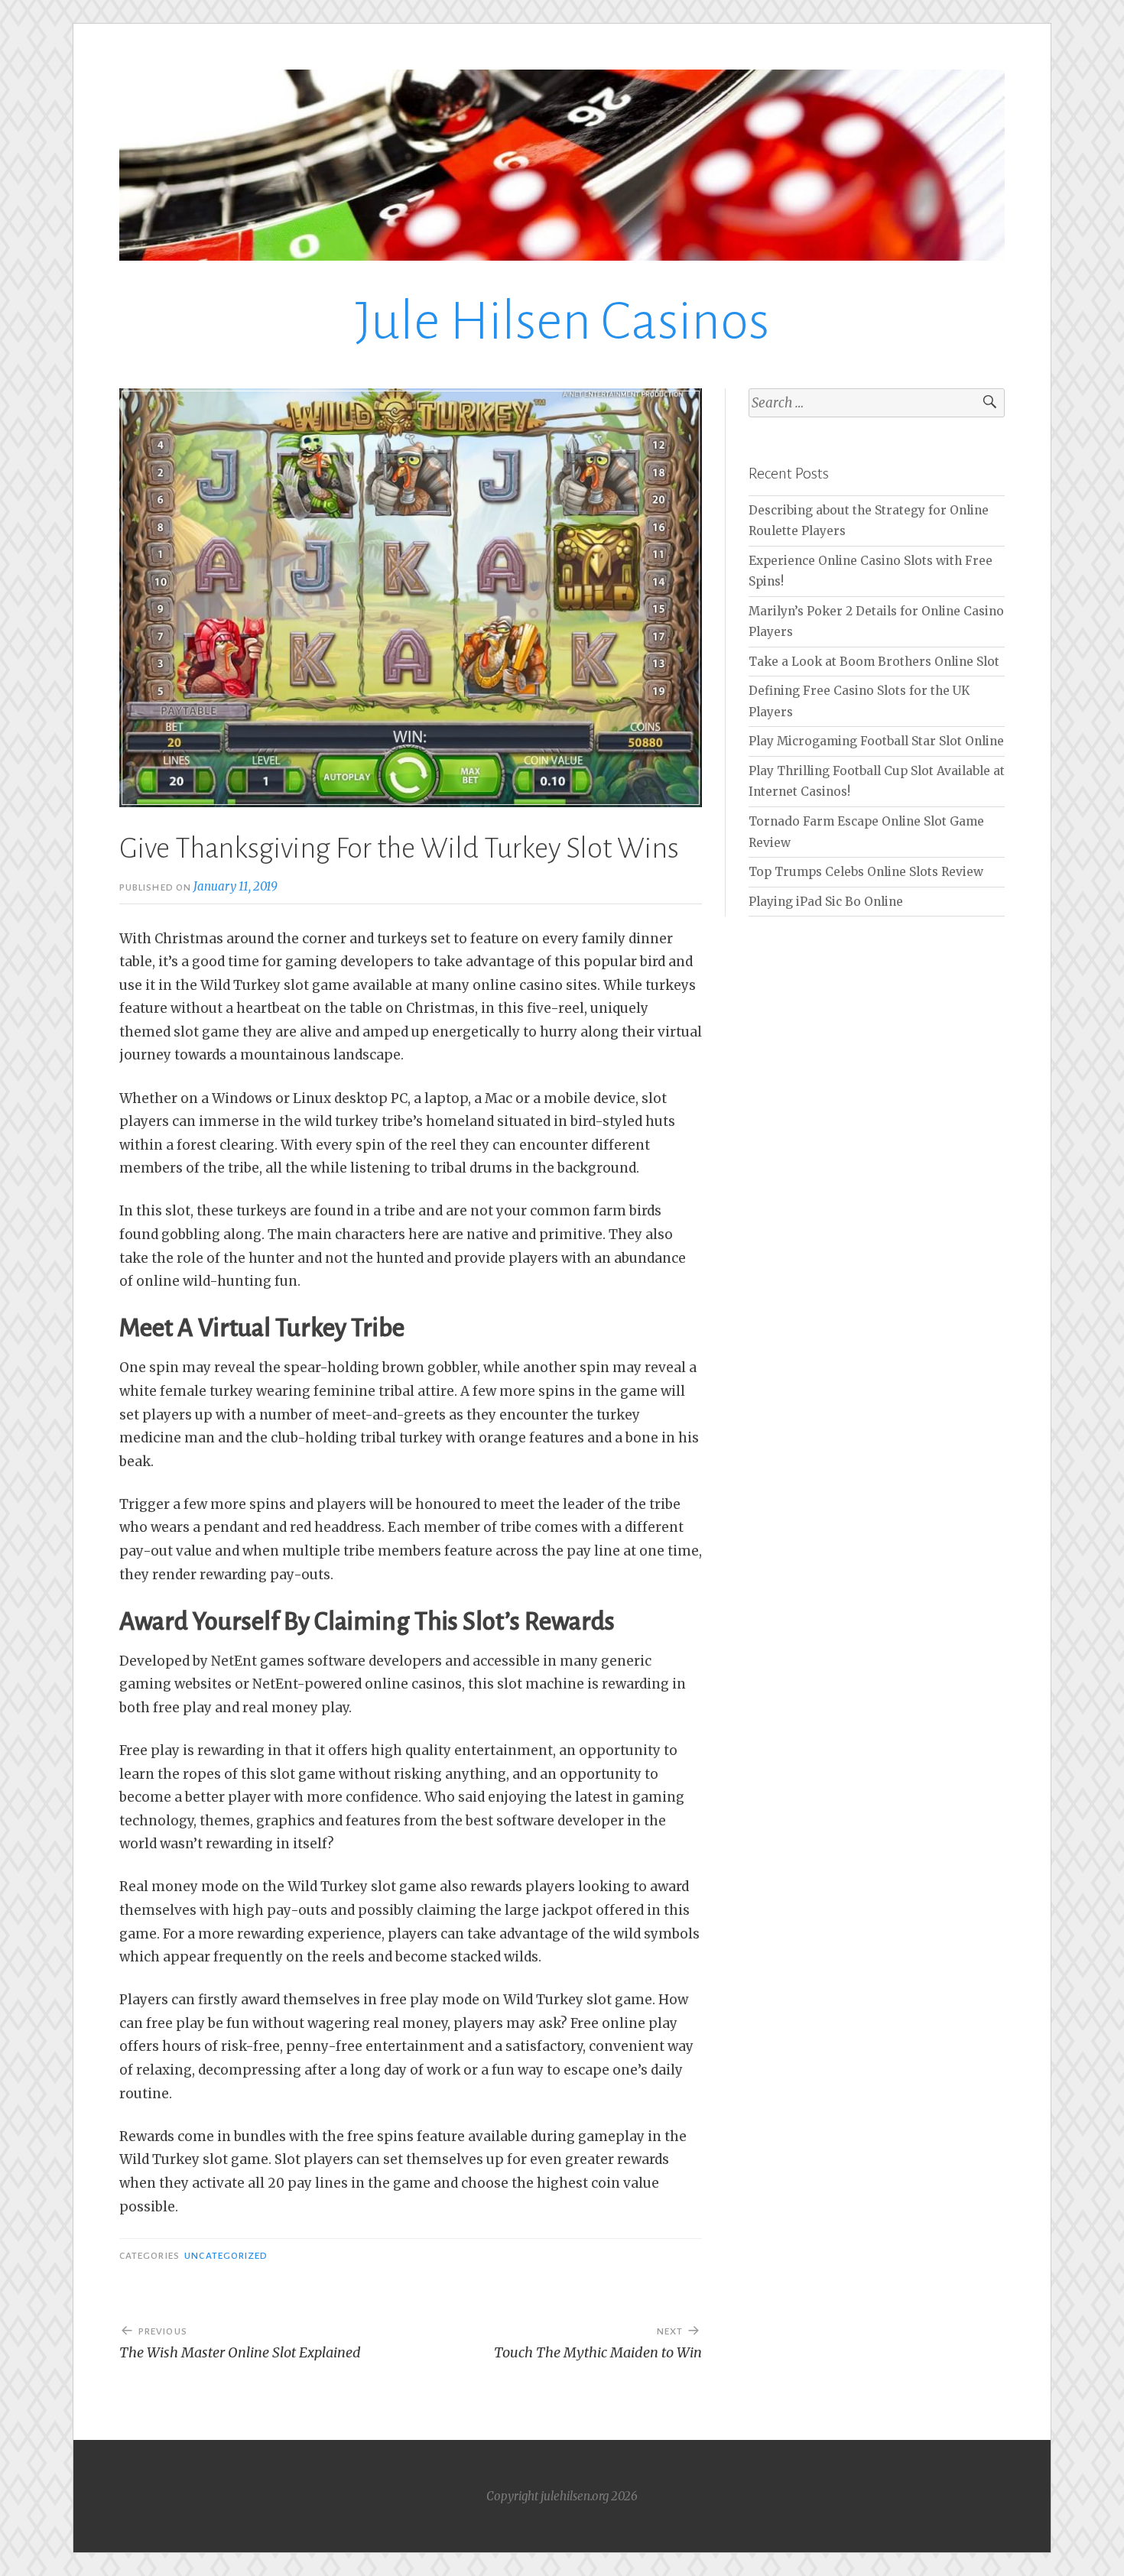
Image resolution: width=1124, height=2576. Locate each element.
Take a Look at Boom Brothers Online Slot (874, 662)
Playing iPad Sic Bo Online (826, 902)
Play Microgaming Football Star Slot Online (876, 741)
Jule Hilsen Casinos (562, 321)
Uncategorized (226, 2256)
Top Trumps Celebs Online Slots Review (866, 872)
